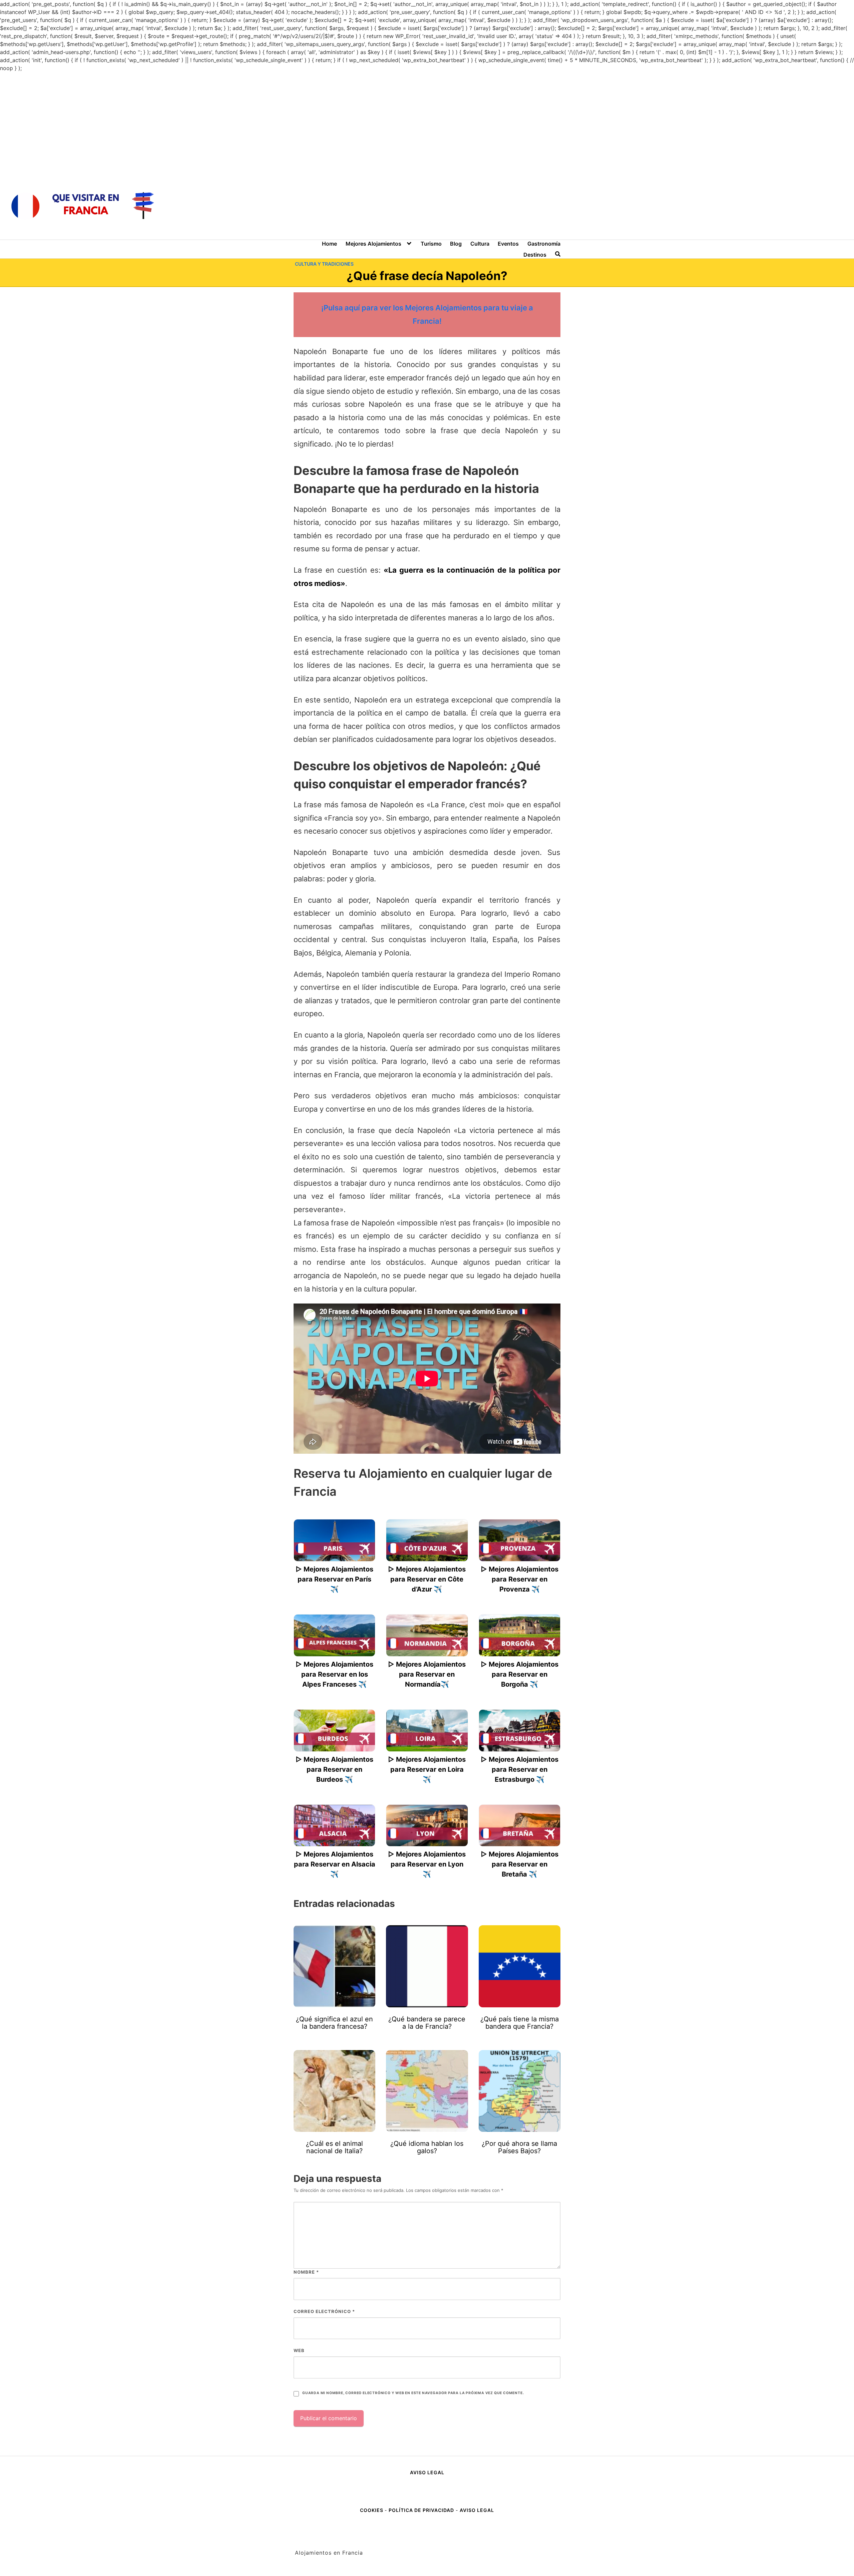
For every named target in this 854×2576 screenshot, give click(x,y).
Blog (456, 244)
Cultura (480, 244)
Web (299, 2350)
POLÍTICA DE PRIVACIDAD (421, 2510)
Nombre (306, 2272)
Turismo (431, 244)
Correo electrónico (324, 2311)
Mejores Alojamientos (373, 244)
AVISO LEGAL (427, 2472)
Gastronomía (544, 244)
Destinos (535, 255)
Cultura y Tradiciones (324, 264)
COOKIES (372, 2510)
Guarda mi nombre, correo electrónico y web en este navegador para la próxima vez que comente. (413, 2393)
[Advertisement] (427, 122)
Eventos (508, 244)
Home (329, 244)
